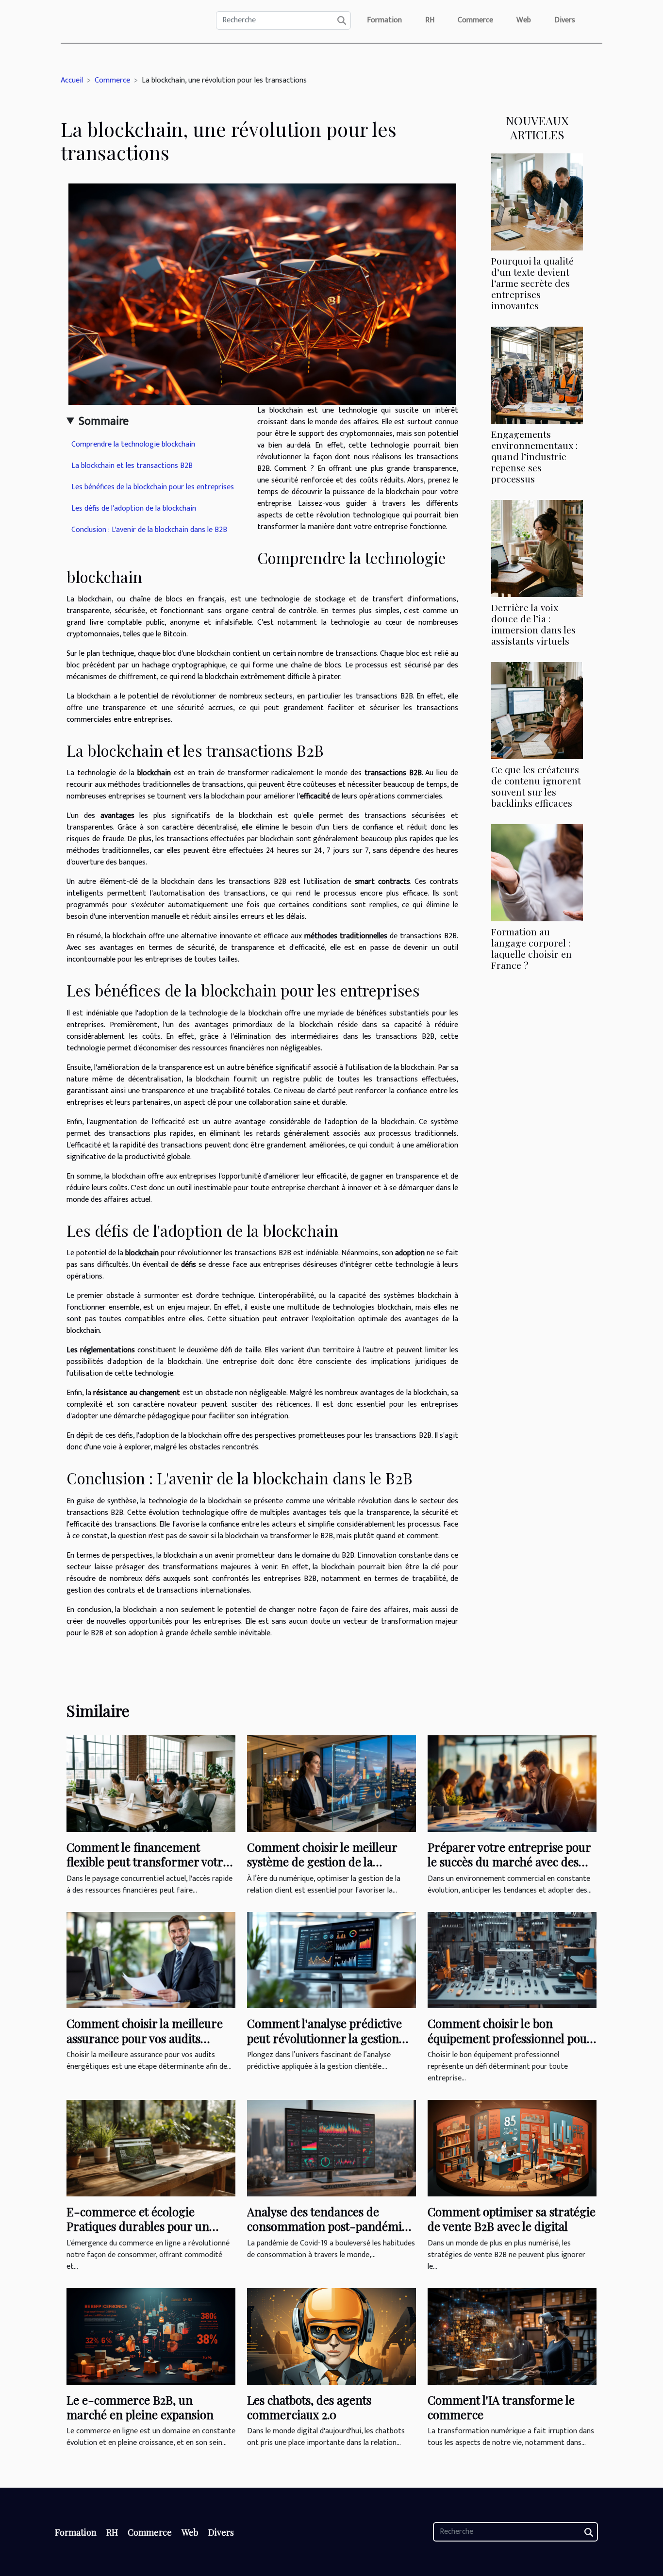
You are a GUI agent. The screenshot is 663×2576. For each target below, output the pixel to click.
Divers (565, 20)
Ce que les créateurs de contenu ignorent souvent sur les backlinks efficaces (536, 786)
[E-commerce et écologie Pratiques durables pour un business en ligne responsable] (151, 2148)
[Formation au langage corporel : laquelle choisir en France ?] (537, 873)
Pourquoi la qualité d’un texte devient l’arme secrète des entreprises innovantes (532, 283)
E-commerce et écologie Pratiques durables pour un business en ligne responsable (144, 2226)
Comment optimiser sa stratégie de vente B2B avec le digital (512, 2219)
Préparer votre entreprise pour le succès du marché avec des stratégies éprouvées (509, 1862)
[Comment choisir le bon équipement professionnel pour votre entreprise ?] (512, 1960)
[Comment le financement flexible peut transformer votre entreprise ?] (151, 1783)
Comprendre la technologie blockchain (133, 444)
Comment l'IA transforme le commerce (501, 2407)
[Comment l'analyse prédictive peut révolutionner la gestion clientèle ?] (331, 1960)
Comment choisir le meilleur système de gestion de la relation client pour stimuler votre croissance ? (322, 1869)
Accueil (72, 80)
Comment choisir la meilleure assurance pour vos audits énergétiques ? (145, 2038)
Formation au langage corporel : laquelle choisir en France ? (531, 948)
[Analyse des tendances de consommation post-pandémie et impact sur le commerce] (331, 2148)
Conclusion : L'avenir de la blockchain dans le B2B (149, 530)
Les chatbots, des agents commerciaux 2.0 (309, 2407)
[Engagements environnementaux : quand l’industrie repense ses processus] (537, 375)
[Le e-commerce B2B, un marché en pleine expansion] (151, 2336)
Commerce (475, 20)
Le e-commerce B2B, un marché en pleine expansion (140, 2407)
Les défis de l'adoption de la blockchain (134, 508)
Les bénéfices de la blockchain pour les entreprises (153, 487)
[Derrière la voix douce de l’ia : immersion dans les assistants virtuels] (537, 548)
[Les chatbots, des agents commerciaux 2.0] (331, 2336)
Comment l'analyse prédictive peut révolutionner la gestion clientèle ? (324, 2038)
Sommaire (104, 421)
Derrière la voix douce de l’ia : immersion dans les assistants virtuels (533, 624)
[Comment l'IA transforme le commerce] (512, 2336)
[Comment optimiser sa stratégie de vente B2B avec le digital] (512, 2148)
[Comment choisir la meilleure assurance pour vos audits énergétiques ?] (151, 1960)
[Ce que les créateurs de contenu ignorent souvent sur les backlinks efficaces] (537, 710)
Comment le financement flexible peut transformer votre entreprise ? (148, 1862)
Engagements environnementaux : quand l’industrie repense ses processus (534, 456)
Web (524, 20)
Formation (384, 20)
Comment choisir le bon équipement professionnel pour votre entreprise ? (510, 2038)
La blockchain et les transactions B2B (132, 466)
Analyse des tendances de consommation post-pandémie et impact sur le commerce (327, 2226)
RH (430, 20)
